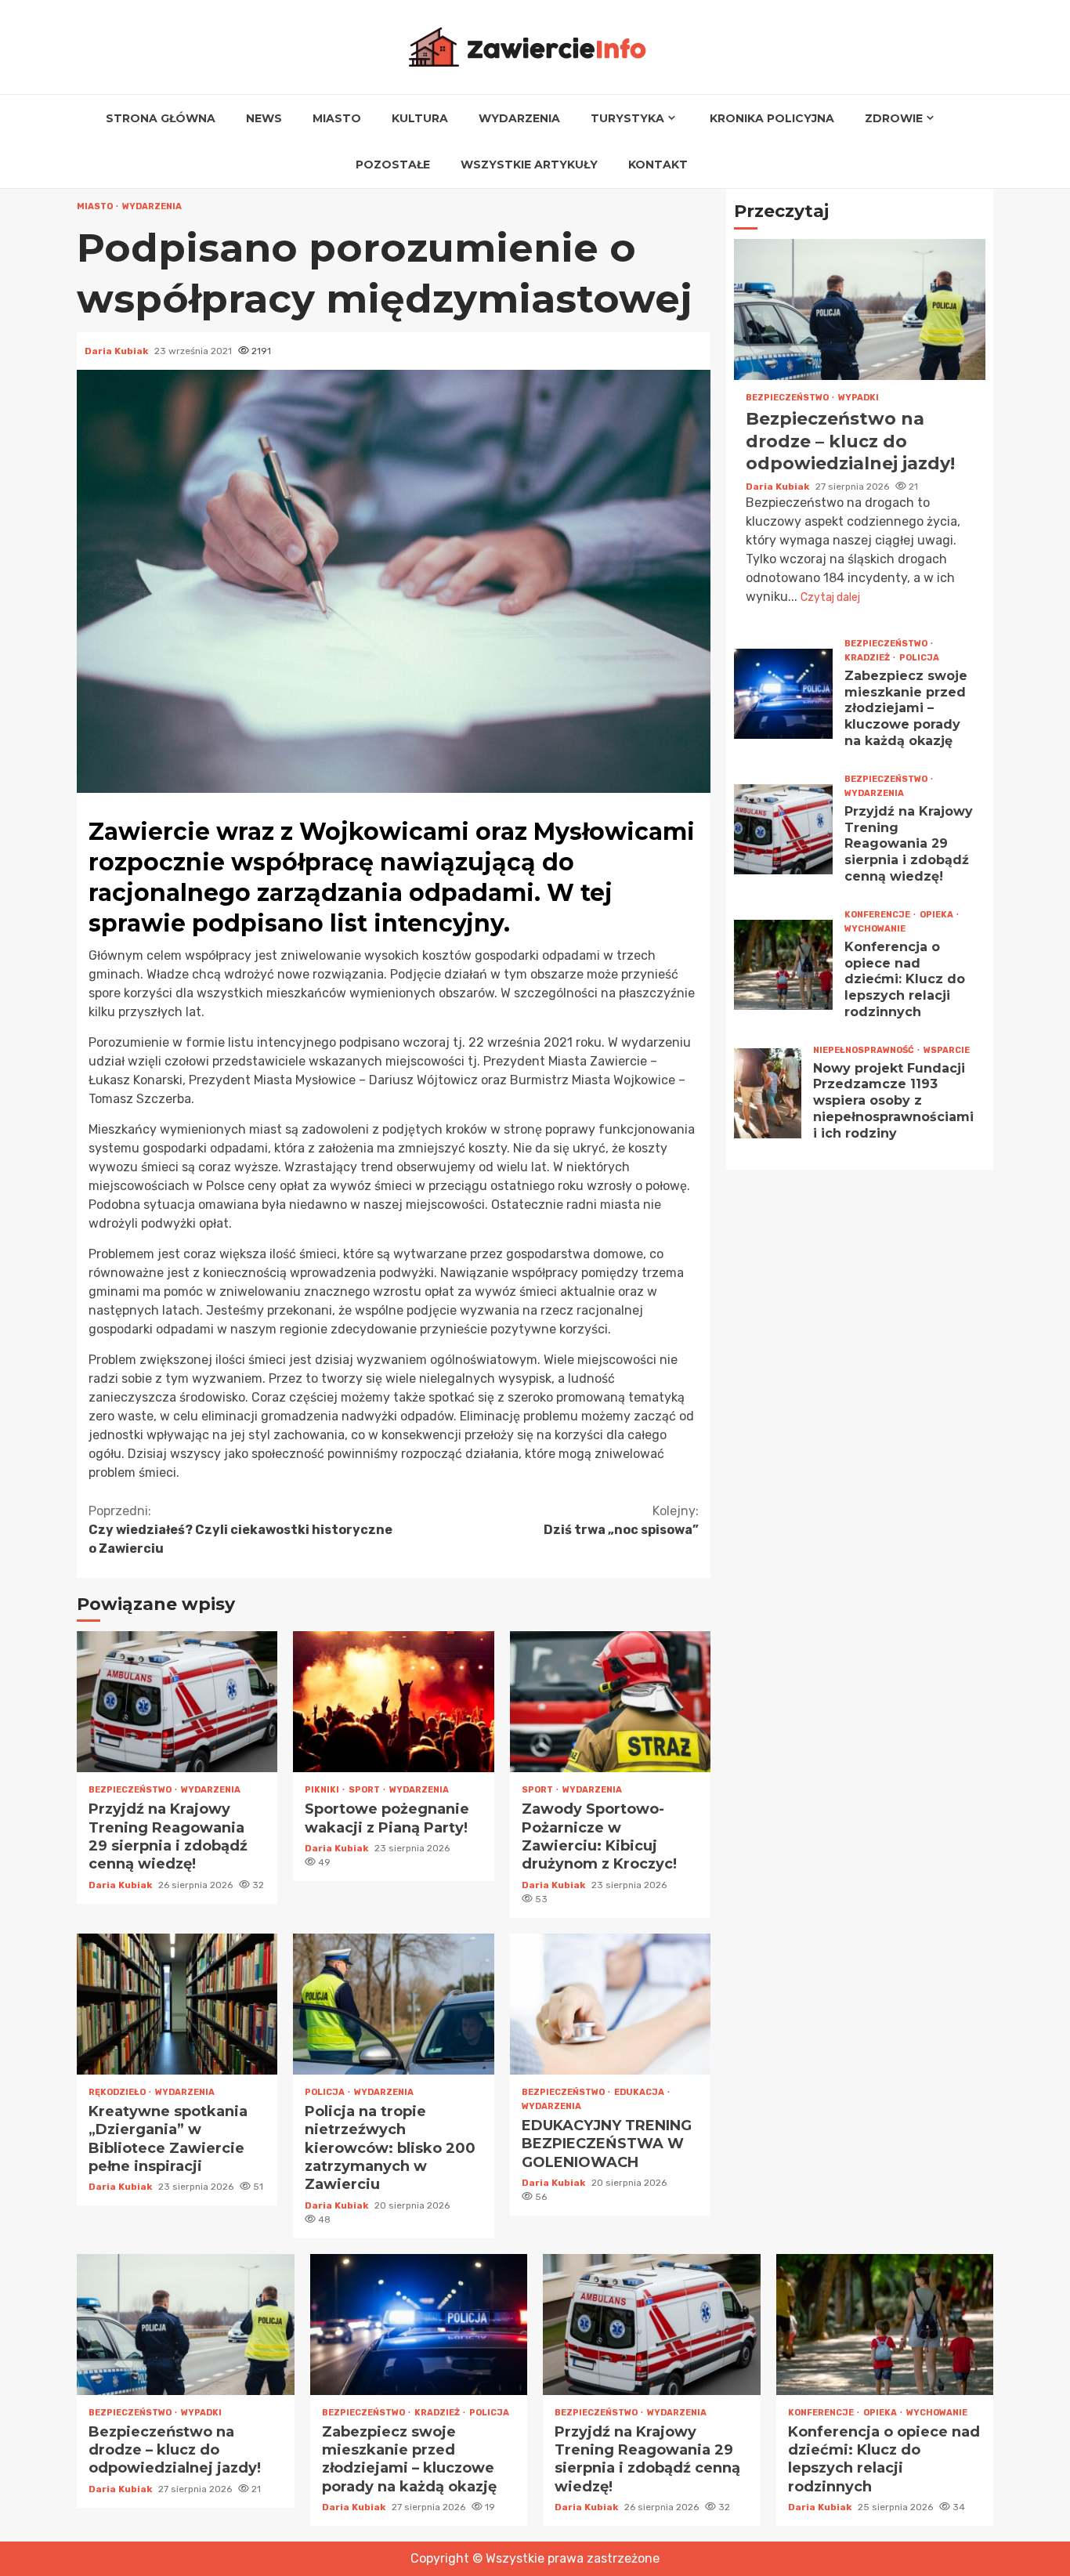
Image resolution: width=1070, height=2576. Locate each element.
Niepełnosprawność (864, 1049)
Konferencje (878, 914)
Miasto (337, 118)
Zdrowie (894, 118)
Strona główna (161, 118)
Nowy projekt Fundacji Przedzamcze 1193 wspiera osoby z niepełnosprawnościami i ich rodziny (768, 1093)
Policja (325, 2092)
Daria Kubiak (117, 351)
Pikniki (323, 1790)
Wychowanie (875, 928)
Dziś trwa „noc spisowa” (621, 1520)
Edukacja (640, 2092)
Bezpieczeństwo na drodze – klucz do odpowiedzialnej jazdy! (860, 309)
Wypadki (859, 398)
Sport (365, 1790)
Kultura (420, 118)
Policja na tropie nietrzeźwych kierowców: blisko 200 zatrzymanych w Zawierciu (393, 2004)
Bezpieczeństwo (131, 1790)
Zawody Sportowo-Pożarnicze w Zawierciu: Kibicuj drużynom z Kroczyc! (610, 1702)
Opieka (937, 914)
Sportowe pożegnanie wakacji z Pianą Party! (393, 1702)
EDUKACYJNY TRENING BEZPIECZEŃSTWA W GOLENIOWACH (610, 2004)
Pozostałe (393, 165)
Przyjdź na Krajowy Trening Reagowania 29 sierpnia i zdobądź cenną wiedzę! (177, 1702)
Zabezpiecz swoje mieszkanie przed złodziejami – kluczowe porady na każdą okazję (783, 693)
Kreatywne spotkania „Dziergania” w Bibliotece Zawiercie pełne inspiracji (177, 2004)
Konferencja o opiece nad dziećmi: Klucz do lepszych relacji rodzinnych (783, 964)
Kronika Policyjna (772, 118)
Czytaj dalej (830, 597)
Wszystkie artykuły (529, 165)
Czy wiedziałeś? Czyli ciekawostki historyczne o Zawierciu (240, 1530)
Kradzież (868, 657)
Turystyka (627, 118)
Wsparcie (947, 1049)
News (264, 118)
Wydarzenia (519, 118)
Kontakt (658, 165)
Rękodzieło (118, 2092)
